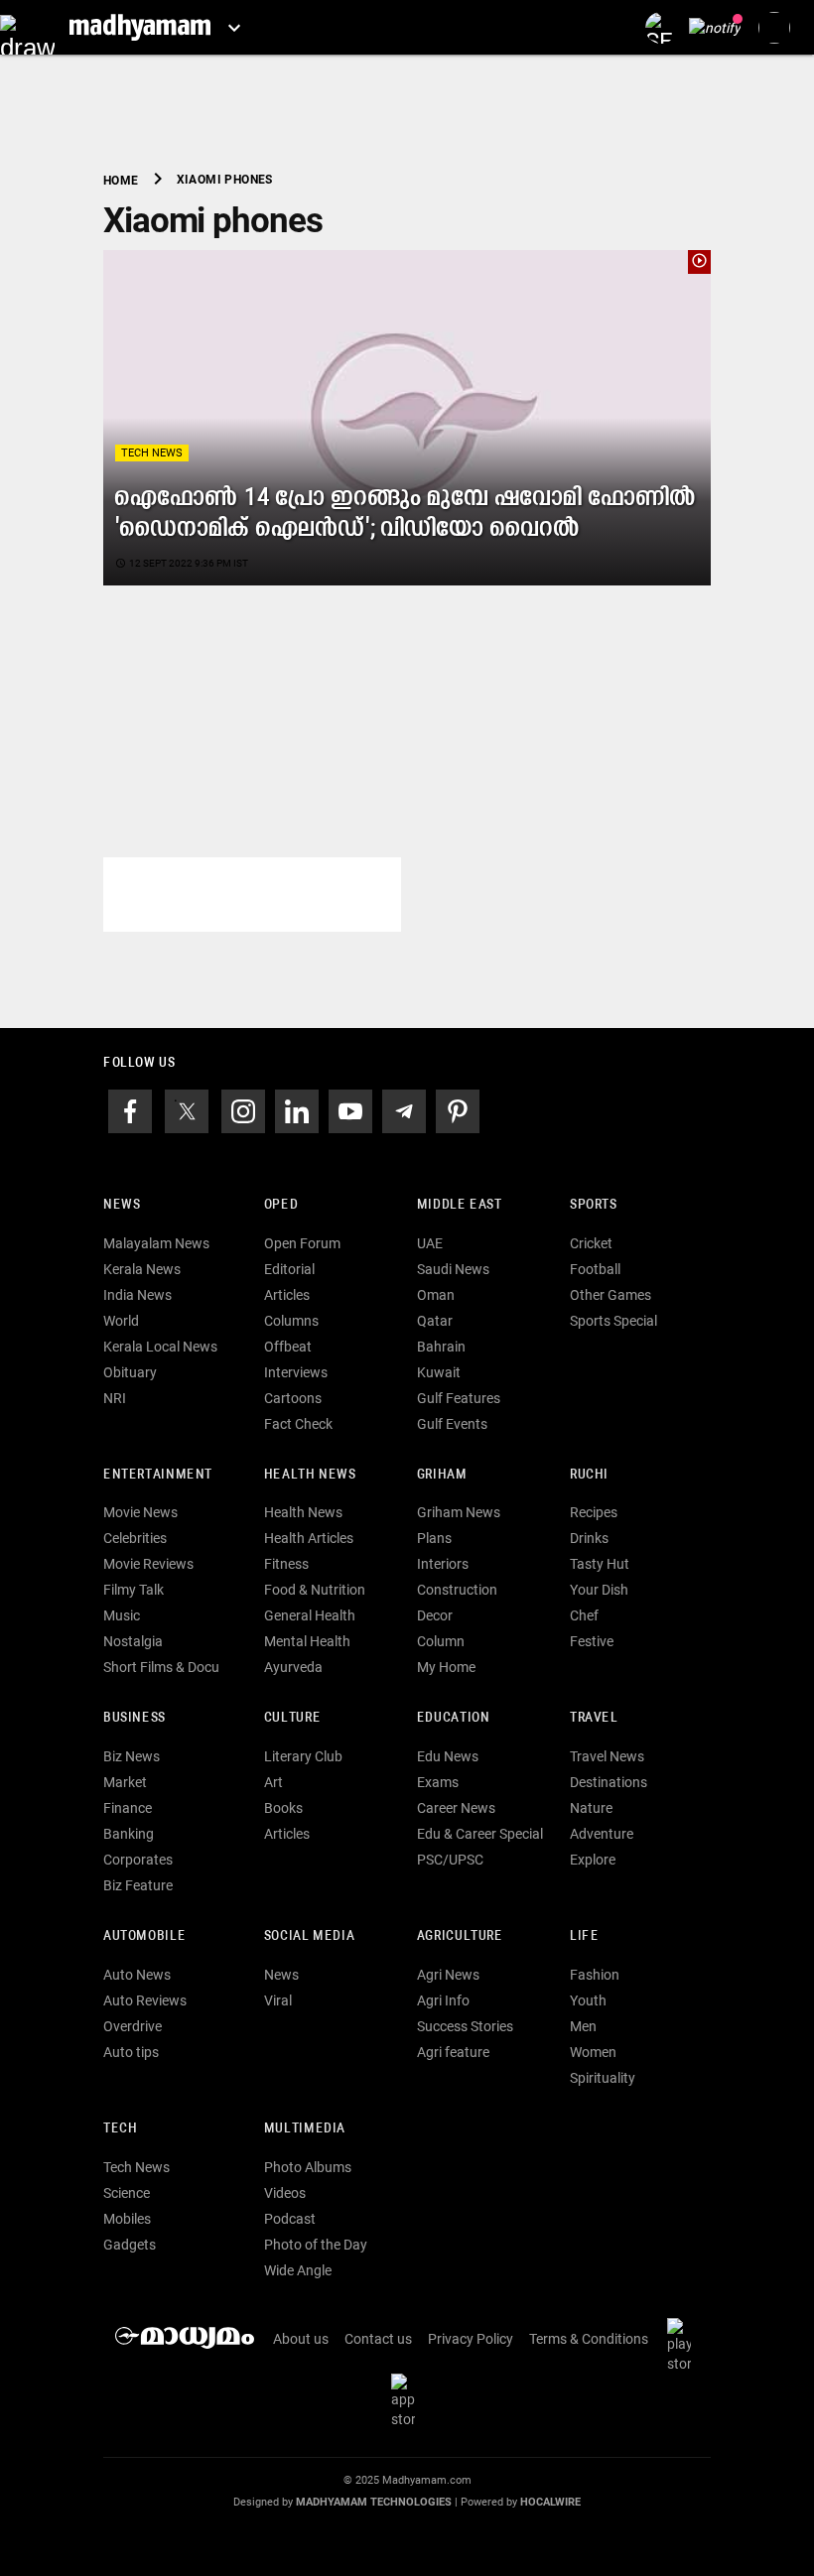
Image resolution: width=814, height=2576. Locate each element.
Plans (434, 1538)
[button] (27, 27)
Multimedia (305, 2129)
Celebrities (135, 1538)
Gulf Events (452, 1424)
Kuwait (439, 1372)
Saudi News (453, 1269)
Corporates (138, 1860)
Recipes (594, 1512)
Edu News (448, 1756)
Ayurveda (293, 1667)
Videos (285, 2193)
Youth (588, 2000)
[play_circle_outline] (407, 417)
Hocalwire (550, 2502)
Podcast (290, 2219)
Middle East (460, 1205)
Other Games (610, 1295)
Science (127, 2193)
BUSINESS (135, 1718)
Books (283, 1808)
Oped (281, 1205)
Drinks (589, 1538)
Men (583, 2026)
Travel (594, 1718)
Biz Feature (138, 1885)
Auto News (137, 1975)
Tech (120, 2129)
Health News (310, 1475)
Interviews (296, 1372)
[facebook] (130, 1109)
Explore (593, 1860)
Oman (436, 1295)
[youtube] (350, 1109)
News (122, 1205)
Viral (278, 2000)
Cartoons (293, 1398)
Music (122, 1615)
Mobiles (127, 2219)
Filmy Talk (134, 1590)
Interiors (443, 1564)
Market (125, 1782)
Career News (456, 1808)
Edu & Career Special (480, 1834)
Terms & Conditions (589, 2339)
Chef (584, 1615)
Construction (457, 1590)
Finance (128, 1808)
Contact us (378, 2339)
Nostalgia (133, 1641)
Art (273, 1782)
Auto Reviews (145, 2000)
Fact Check (298, 1424)
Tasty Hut (600, 1564)
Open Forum (302, 1243)
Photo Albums (308, 2167)
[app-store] (407, 2399)
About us (301, 2339)
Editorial (289, 1269)
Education (454, 1718)
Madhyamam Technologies (374, 2502)
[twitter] (187, 1109)
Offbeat (288, 1347)
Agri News (448, 1975)
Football (595, 1269)
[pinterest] (458, 1109)
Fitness (286, 1564)
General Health (310, 1615)
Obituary (130, 1372)
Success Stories (465, 2026)
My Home (446, 1667)
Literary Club (303, 1756)
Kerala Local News (160, 1347)
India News (137, 1295)
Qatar (435, 1321)
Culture (292, 1718)
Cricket (591, 1243)
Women (593, 2052)
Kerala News (142, 1269)
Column (441, 1641)
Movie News (140, 1512)
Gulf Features (459, 1398)
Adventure (602, 1834)
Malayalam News (156, 1243)
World (121, 1321)
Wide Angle (298, 2270)
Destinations (609, 1782)
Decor (435, 1615)
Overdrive (133, 2026)
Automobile (144, 1936)
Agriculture (460, 1936)
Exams (438, 1782)
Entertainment (158, 1475)
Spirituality (603, 2078)
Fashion (595, 1975)
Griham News (459, 1512)
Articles (287, 1295)
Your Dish (599, 1590)
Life (584, 1936)
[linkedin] (297, 1109)
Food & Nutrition (315, 1590)
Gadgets (130, 2245)
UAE (430, 1243)
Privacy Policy (471, 2339)
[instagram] (243, 1109)
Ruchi (589, 1475)
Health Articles (309, 1538)
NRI (115, 1398)
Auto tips (131, 2052)
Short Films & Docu (161, 1667)
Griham (442, 1475)
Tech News (152, 453)
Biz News (132, 1756)
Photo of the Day (316, 2245)
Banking (129, 1834)
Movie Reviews (148, 1564)
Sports (594, 1205)
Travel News (607, 1756)
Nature (591, 1808)
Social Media (309, 1936)
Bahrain (441, 1347)
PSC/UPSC (450, 1860)
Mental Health (307, 1641)
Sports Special (613, 1321)
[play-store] (683, 2344)
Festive (592, 1641)
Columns (291, 1321)
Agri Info (443, 2000)
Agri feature (453, 2052)
